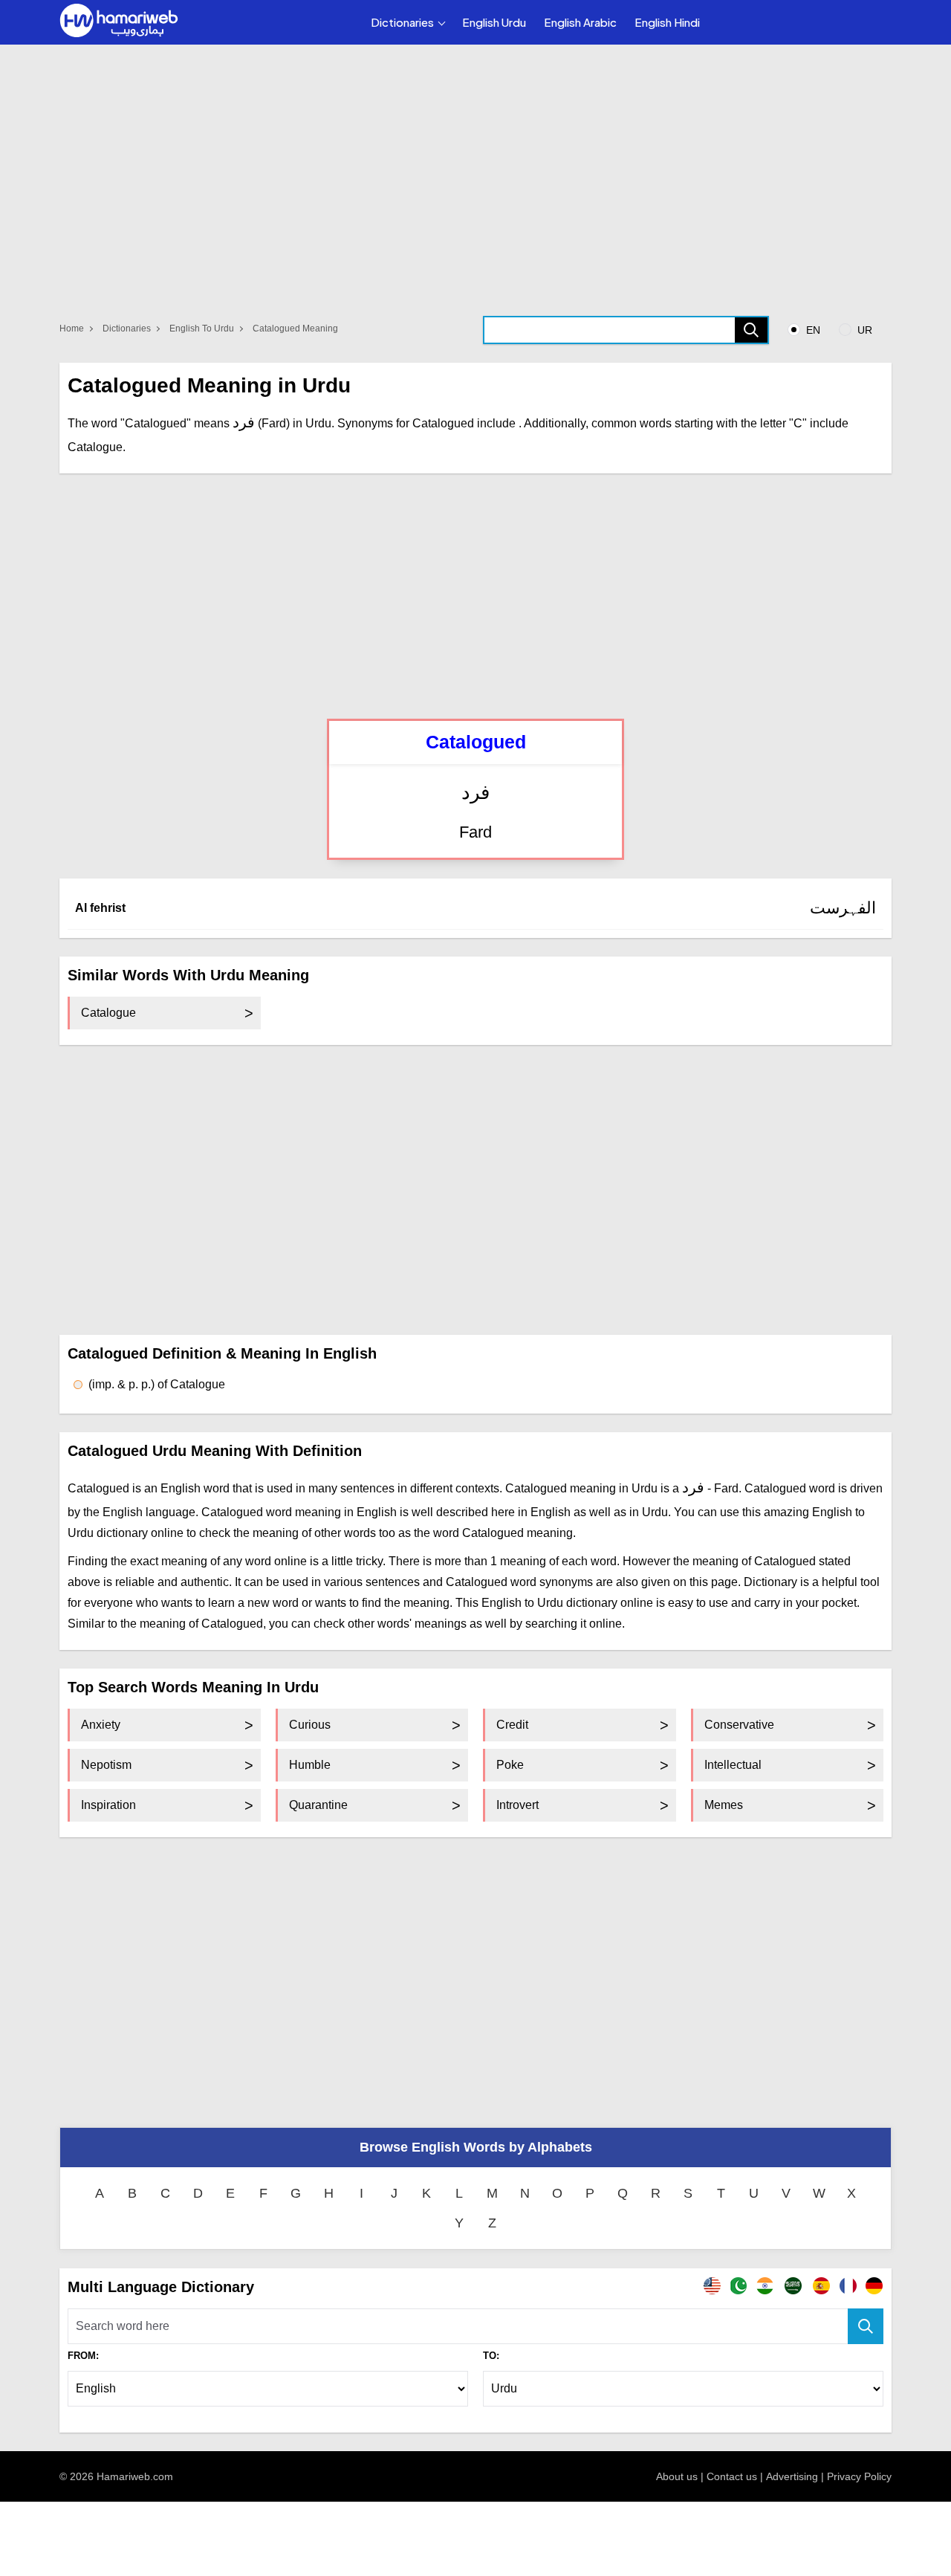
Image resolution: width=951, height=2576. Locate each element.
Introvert (517, 1805)
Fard (475, 832)
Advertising (792, 2476)
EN (812, 330)
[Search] (751, 330)
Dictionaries (402, 22)
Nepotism (106, 1765)
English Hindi (667, 22)
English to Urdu (202, 329)
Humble (310, 1765)
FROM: (83, 2356)
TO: (491, 2356)
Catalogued (476, 742)
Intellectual (733, 1765)
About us (677, 2476)
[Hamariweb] (119, 22)
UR (863, 330)
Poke (510, 1765)
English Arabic (580, 22)
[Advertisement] (475, 596)
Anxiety (101, 1725)
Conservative (739, 1725)
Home (72, 329)
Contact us (732, 2476)
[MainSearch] (866, 2326)
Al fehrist (100, 908)
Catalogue (108, 1013)
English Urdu (494, 22)
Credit (512, 1725)
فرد (475, 793)
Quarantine (318, 1805)
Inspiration (108, 1805)
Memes (724, 1805)
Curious (310, 1725)
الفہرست (843, 908)
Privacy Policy (859, 2476)
